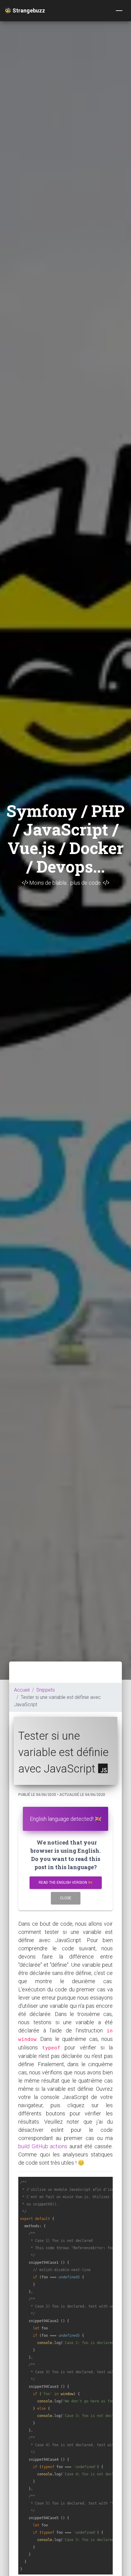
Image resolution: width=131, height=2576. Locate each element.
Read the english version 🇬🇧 (66, 1883)
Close (66, 1898)
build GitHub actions (43, 2146)
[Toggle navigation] (119, 11)
